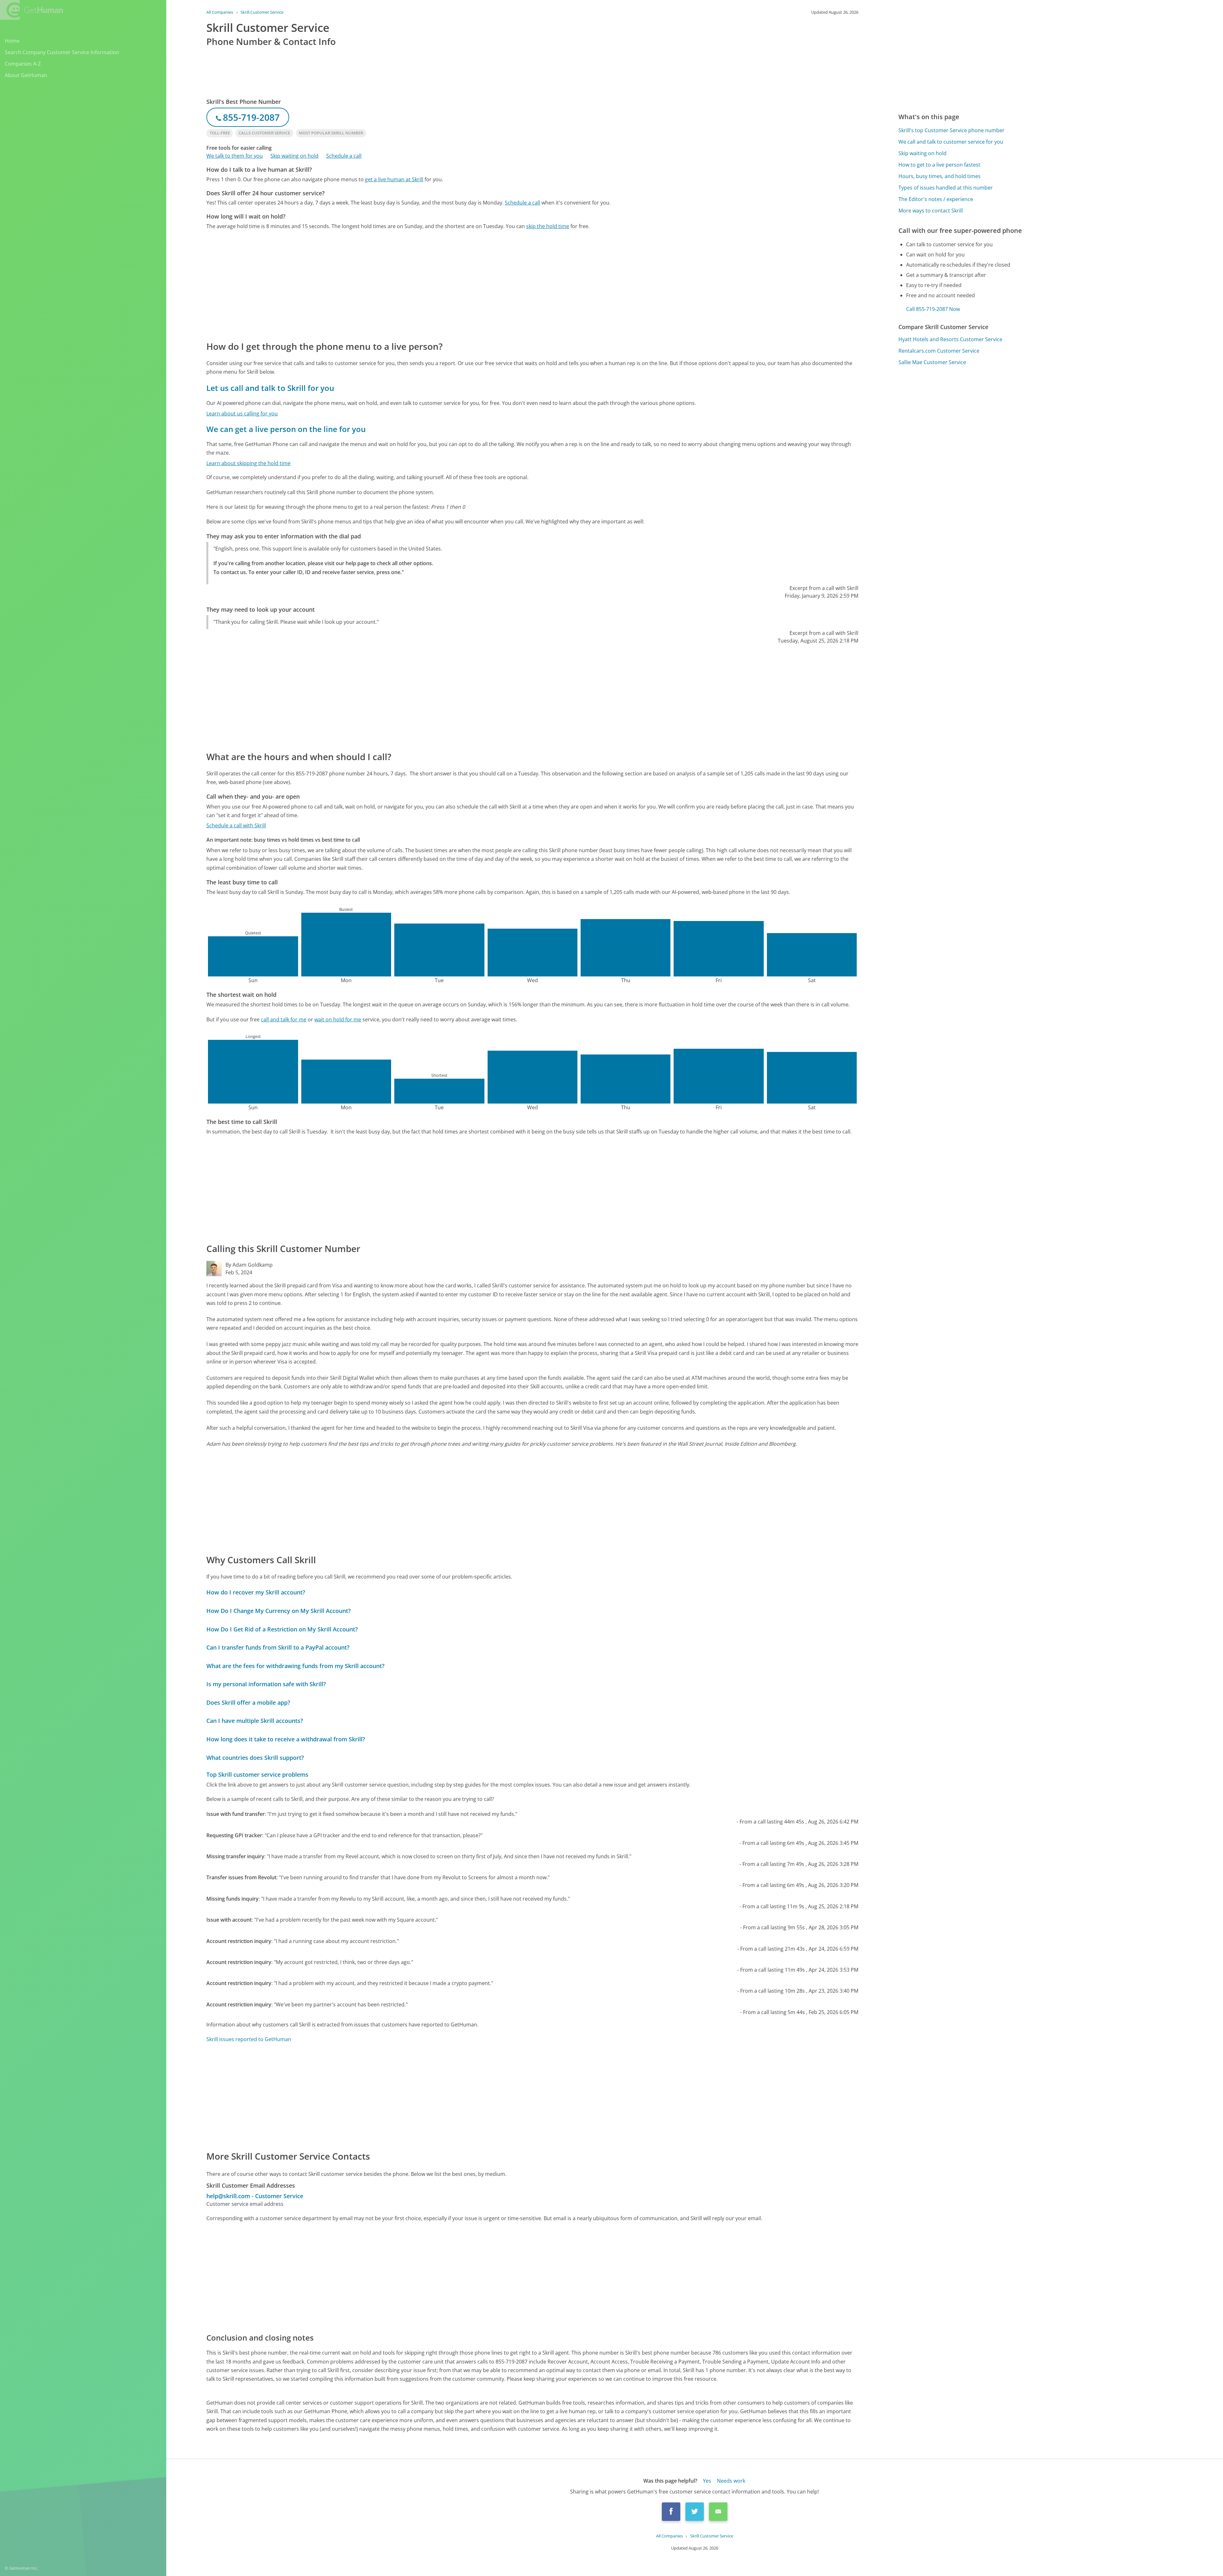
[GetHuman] (32, 10)
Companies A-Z (23, 64)
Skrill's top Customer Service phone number (951, 130)
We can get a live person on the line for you (286, 429)
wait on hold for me (338, 1019)
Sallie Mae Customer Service (932, 362)
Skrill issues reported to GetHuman (249, 2039)
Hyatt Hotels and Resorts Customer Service (950, 339)
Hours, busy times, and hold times (940, 176)
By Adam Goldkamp (249, 1265)
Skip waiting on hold (294, 156)
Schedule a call (344, 156)
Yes (707, 2481)
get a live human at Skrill (394, 179)
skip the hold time (548, 226)
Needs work (731, 2481)
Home (12, 41)
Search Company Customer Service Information (62, 52)
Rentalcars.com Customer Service (939, 351)
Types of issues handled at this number (946, 188)
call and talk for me (284, 1019)
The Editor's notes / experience (936, 199)
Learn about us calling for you (242, 414)
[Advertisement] (397, 285)
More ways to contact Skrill (931, 211)
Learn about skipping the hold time (248, 463)
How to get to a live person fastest (939, 165)
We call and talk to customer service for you (951, 142)
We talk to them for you (235, 156)
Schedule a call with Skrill (236, 825)
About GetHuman (26, 75)
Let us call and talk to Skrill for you (270, 388)
